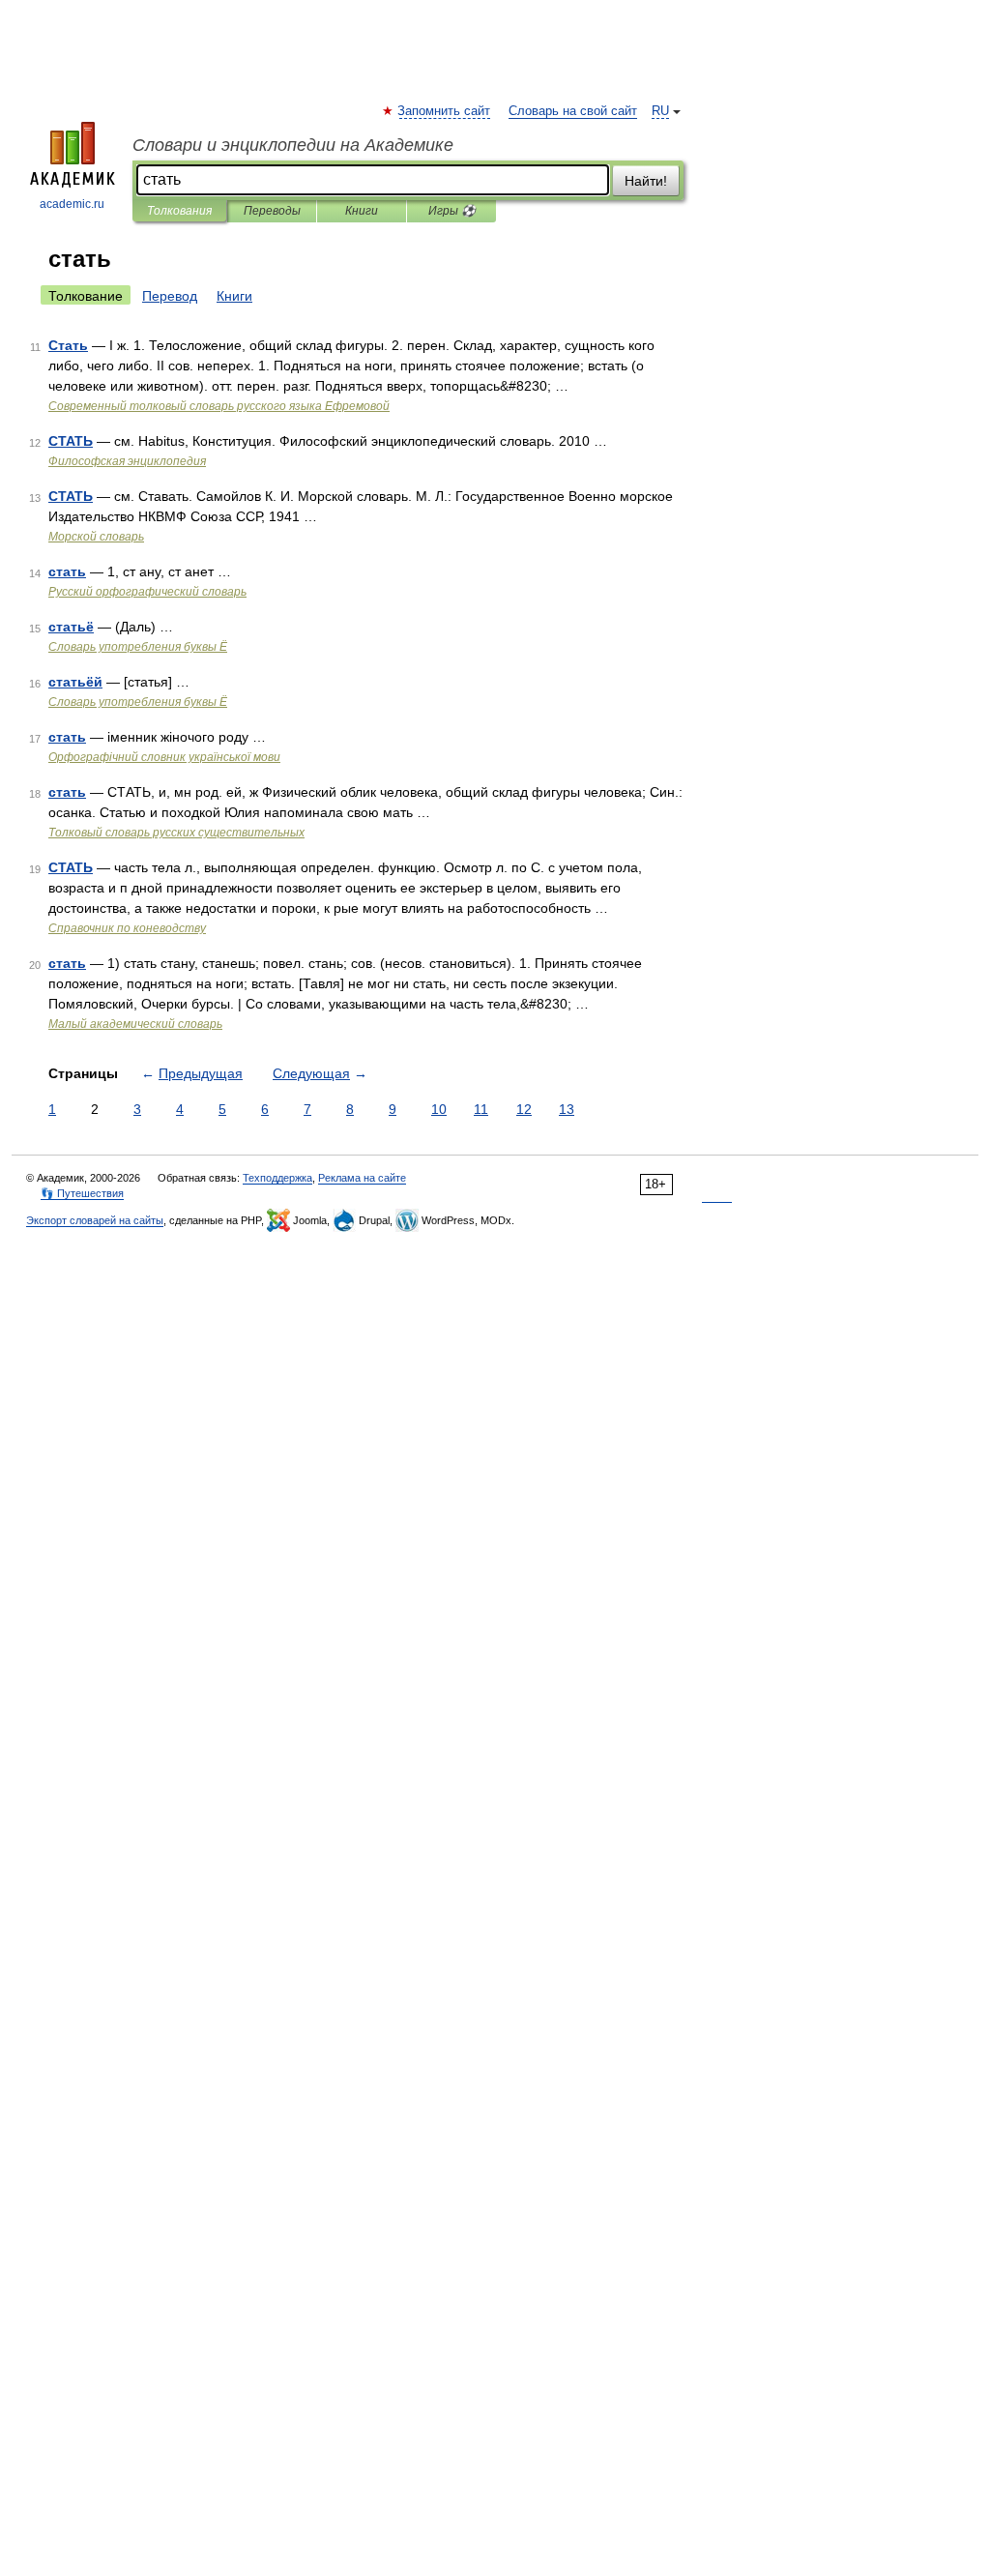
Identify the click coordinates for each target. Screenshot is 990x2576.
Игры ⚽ (452, 211)
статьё (71, 627)
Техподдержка (277, 1178)
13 (567, 1109)
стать (67, 571)
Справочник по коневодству (127, 928)
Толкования (179, 211)
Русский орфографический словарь (147, 592)
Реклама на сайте (362, 1178)
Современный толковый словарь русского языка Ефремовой (219, 406)
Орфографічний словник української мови (164, 757)
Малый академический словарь (135, 1024)
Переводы (272, 211)
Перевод (170, 296)
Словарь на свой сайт (573, 111)
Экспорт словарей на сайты (95, 1220)
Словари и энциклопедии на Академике (293, 145)
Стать (68, 345)
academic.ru (72, 204)
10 (439, 1109)
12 (524, 1109)
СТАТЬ (71, 441)
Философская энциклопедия (127, 461)
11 (481, 1109)
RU (660, 111)
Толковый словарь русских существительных (176, 833)
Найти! (646, 181)
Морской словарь (96, 537)
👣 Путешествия (82, 1193)
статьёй (75, 682)
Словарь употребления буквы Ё (138, 647)
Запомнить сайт (445, 111)
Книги (362, 211)
